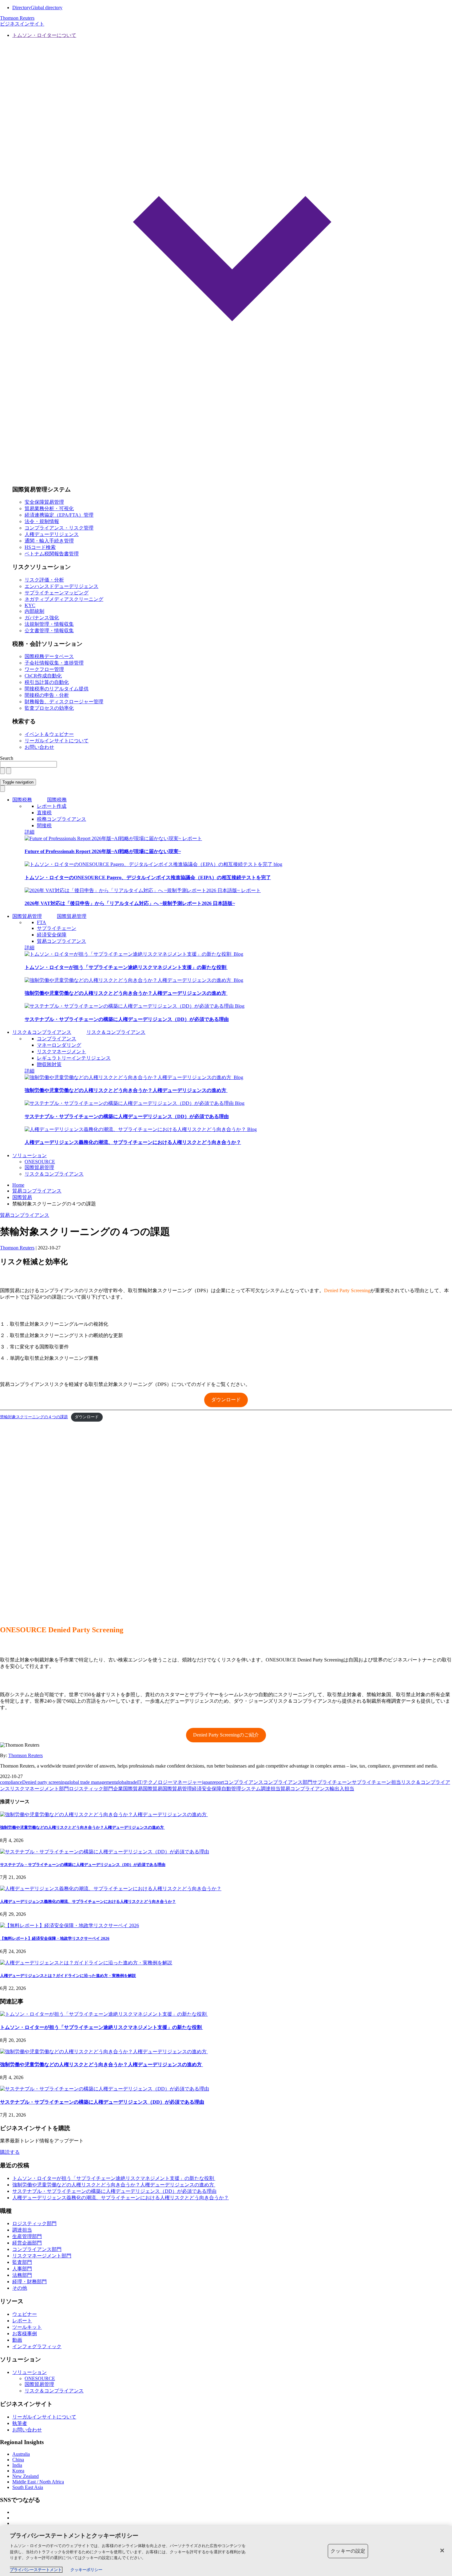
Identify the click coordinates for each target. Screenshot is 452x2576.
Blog (238, 954)
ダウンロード (226, 1400)
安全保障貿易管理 (44, 502)
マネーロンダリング (59, 1045)
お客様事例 (25, 2334)
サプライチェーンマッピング (57, 593)
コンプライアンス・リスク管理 (59, 528)
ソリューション (30, 1155)
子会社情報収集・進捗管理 (54, 663)
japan (207, 1782)
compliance (11, 1782)
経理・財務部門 (30, 2282)
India (17, 2465)
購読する (10, 2152)
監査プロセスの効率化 (49, 708)
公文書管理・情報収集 (49, 631)
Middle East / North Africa (38, 2482)
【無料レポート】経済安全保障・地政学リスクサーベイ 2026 (55, 1938)
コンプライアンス (57, 1039)
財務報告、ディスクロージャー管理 (64, 702)
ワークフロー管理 (44, 669)
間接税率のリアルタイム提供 (57, 689)
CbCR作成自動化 (43, 676)
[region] (226, 2551)
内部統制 (34, 611)
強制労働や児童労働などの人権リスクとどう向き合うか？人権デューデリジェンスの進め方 (126, 993)
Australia (21, 2454)
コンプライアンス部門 (288, 1782)
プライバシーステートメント (36, 2570)
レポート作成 (52, 806)
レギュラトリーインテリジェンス (74, 1058)
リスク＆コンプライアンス (42, 1032)
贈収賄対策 (49, 1064)
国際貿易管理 (27, 916)
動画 (17, 2340)
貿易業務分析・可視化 (49, 508)
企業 (118, 1789)
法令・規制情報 (42, 521)
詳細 (30, 832)
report (218, 1782)
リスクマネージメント (61, 1052)
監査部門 (22, 2262)
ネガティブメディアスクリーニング (64, 599)
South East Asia (28, 2487)
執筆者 (20, 2423)
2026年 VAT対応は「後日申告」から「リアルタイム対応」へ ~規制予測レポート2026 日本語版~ (130, 903)
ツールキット (27, 2327)
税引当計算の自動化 (47, 682)
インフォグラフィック (37, 2346)
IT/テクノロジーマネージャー (170, 1782)
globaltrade (126, 1782)
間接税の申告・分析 (47, 695)
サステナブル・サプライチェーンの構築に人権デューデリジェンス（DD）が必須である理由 (127, 1019)
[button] (232, 256)
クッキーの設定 (348, 2551)
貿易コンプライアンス (61, 941)
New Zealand (26, 2476)
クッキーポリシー (86, 2570)
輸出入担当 (342, 1789)
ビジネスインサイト (22, 24)
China (18, 2460)
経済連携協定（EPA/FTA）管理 (59, 515)
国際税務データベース (49, 656)
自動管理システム (241, 1789)
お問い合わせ (39, 747)
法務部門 (22, 2275)
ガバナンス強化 (42, 618)
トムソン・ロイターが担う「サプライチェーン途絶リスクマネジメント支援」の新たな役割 (126, 967)
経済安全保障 (52, 935)
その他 (20, 2288)
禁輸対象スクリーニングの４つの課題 (34, 1417)
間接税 (44, 826)
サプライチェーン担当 (376, 1782)
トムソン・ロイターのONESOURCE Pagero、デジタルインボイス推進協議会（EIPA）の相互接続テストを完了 (148, 877)
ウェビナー (25, 2314)
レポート (192, 838)
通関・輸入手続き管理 (49, 541)
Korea (18, 2471)
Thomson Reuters (26, 1755)
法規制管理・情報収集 (49, 624)
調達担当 (271, 1789)
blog (278, 864)
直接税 (44, 813)
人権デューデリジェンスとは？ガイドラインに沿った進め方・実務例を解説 (68, 1976)
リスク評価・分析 (44, 580)
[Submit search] (9, 771)
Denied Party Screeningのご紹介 (226, 1735)
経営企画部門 (27, 2243)
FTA (42, 922)
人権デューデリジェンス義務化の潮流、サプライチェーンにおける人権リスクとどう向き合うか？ (133, 1142)
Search (7, 758)
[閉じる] (442, 2550)
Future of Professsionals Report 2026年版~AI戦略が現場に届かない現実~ (103, 851)
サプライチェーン (57, 928)
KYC (30, 605)
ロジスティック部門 (91, 1789)
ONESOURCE (40, 1162)
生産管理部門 (27, 2236)
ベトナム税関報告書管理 (52, 554)
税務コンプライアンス (61, 819)
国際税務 (22, 800)
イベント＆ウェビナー (49, 734)
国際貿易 (133, 1789)
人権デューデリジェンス (52, 534)
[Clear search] (2, 771)
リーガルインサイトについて (57, 741)
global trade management (91, 1782)
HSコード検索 (40, 547)
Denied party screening (45, 1782)
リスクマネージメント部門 (39, 1789)
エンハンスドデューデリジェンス (61, 586)
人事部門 (22, 2269)
